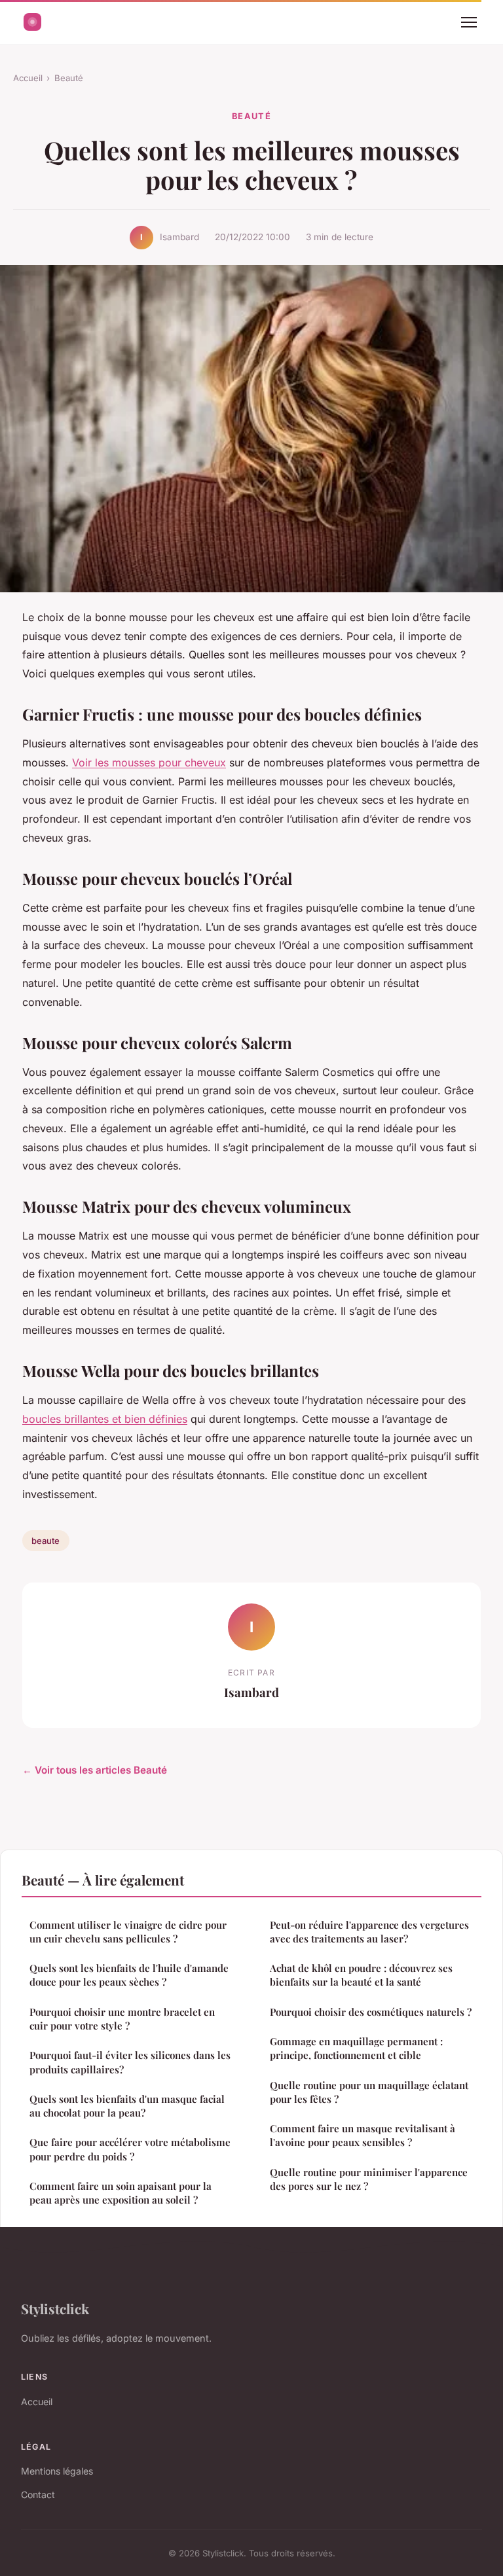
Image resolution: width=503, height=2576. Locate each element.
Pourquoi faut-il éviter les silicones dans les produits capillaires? (130, 2062)
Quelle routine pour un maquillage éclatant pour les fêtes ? (369, 2092)
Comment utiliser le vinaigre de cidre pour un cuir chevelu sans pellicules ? (128, 1932)
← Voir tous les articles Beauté (95, 1770)
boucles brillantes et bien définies (105, 1419)
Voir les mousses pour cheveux (149, 762)
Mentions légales (57, 2471)
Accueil (28, 78)
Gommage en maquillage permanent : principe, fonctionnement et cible (356, 2048)
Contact (38, 2495)
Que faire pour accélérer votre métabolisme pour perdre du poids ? (130, 2149)
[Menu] (469, 22)
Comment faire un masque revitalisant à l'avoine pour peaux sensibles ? (363, 2135)
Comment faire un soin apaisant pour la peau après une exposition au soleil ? (121, 2193)
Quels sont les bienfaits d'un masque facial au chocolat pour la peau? (127, 2106)
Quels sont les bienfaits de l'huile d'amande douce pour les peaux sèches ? (129, 1975)
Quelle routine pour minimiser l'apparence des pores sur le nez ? (369, 2179)
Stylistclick (55, 2308)
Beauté (69, 78)
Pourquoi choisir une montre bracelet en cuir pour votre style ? (122, 2019)
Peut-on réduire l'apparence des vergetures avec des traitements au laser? (369, 1932)
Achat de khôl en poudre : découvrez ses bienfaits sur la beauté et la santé (361, 1975)
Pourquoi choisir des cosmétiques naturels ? (371, 2012)
